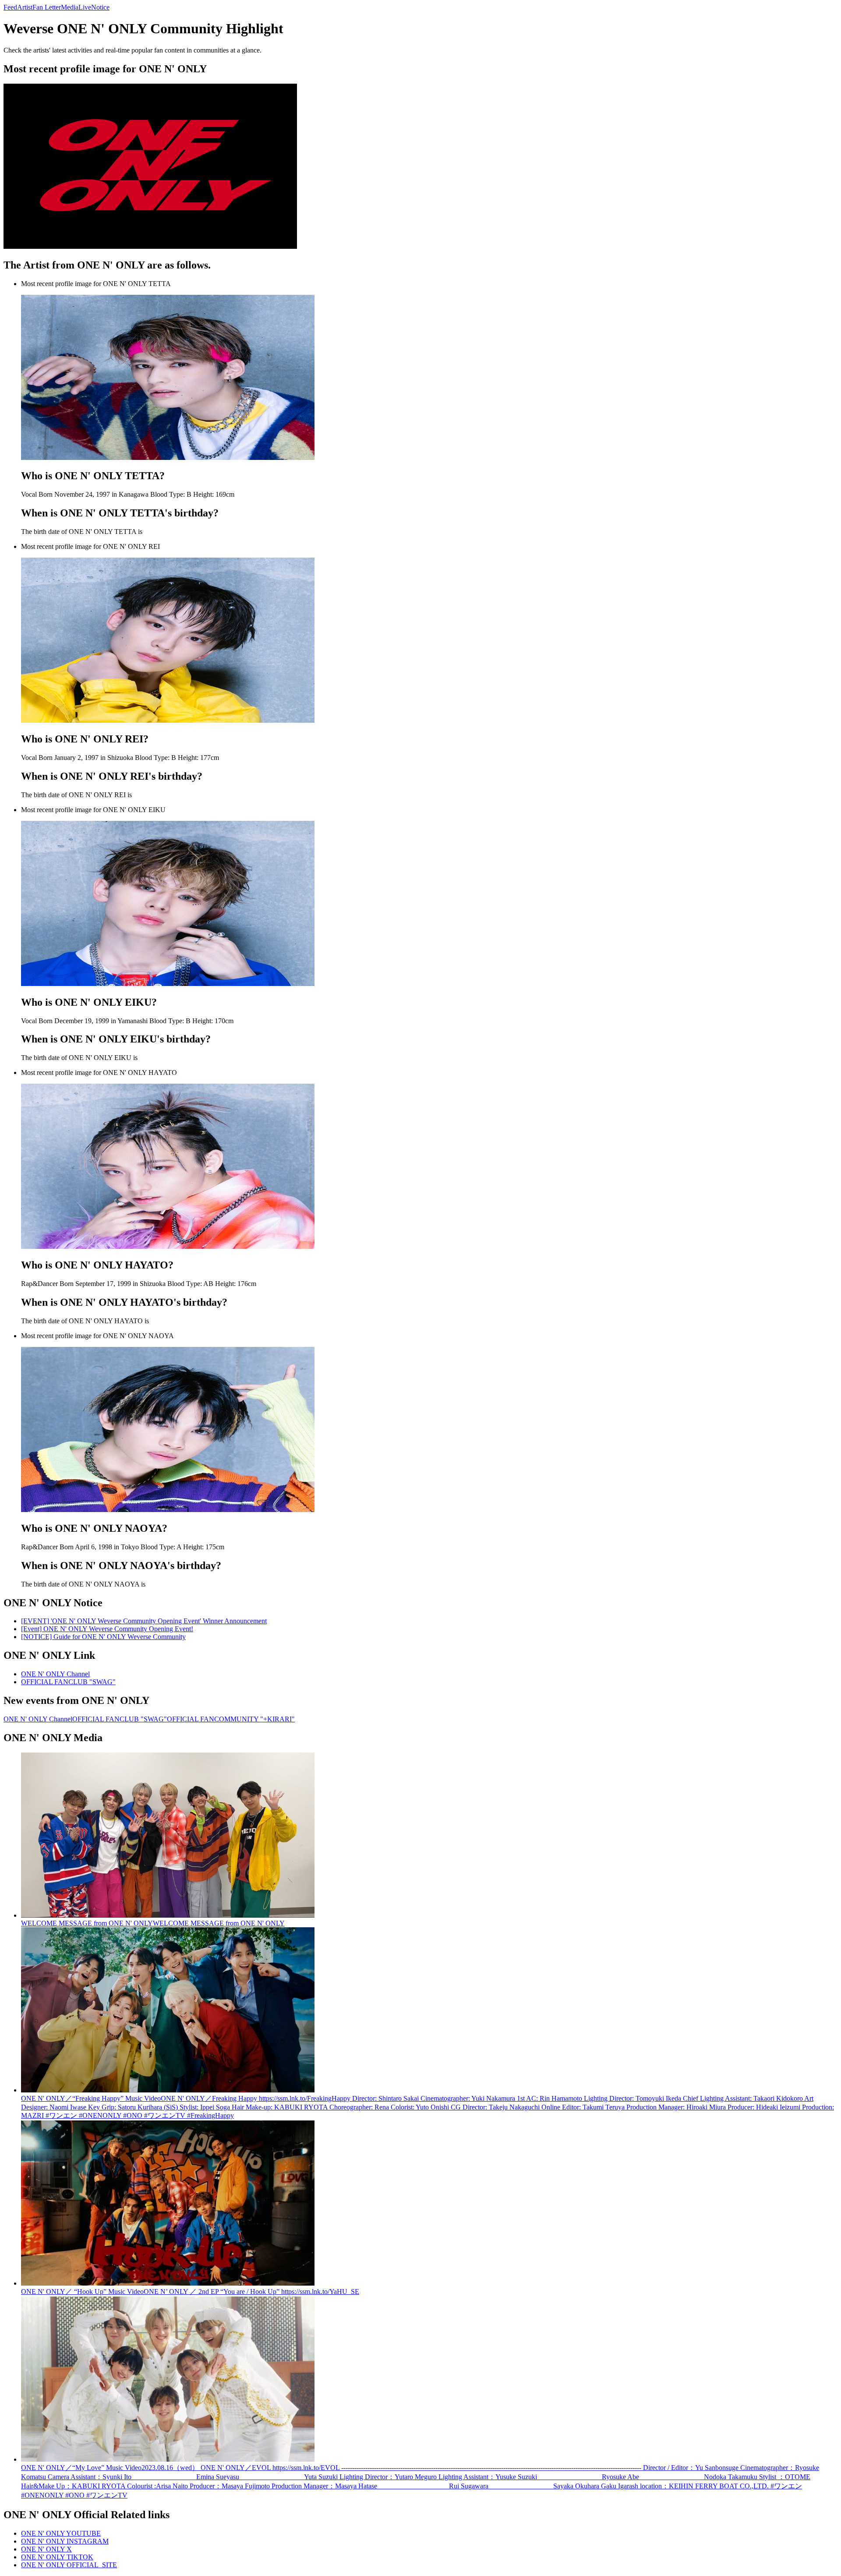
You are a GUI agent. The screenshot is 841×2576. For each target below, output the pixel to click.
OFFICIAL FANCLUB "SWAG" (68, 1682)
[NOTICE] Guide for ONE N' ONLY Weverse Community (103, 1637)
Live (85, 7)
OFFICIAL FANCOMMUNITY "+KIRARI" (231, 1719)
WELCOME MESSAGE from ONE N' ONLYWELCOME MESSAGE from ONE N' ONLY (153, 1923)
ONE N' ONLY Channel (55, 1674)
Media (70, 7)
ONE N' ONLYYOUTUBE (61, 2533)
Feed (10, 7)
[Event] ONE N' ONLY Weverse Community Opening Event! (107, 1629)
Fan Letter (47, 7)
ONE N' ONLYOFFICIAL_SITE (69, 2565)
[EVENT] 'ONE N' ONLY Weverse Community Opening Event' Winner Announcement (144, 1621)
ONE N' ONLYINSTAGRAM (65, 2541)
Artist (25, 7)
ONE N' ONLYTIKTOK (57, 2557)
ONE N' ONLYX (46, 2549)
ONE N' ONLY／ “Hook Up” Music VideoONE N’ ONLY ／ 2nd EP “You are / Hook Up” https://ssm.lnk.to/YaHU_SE (190, 2292)
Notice (100, 7)
